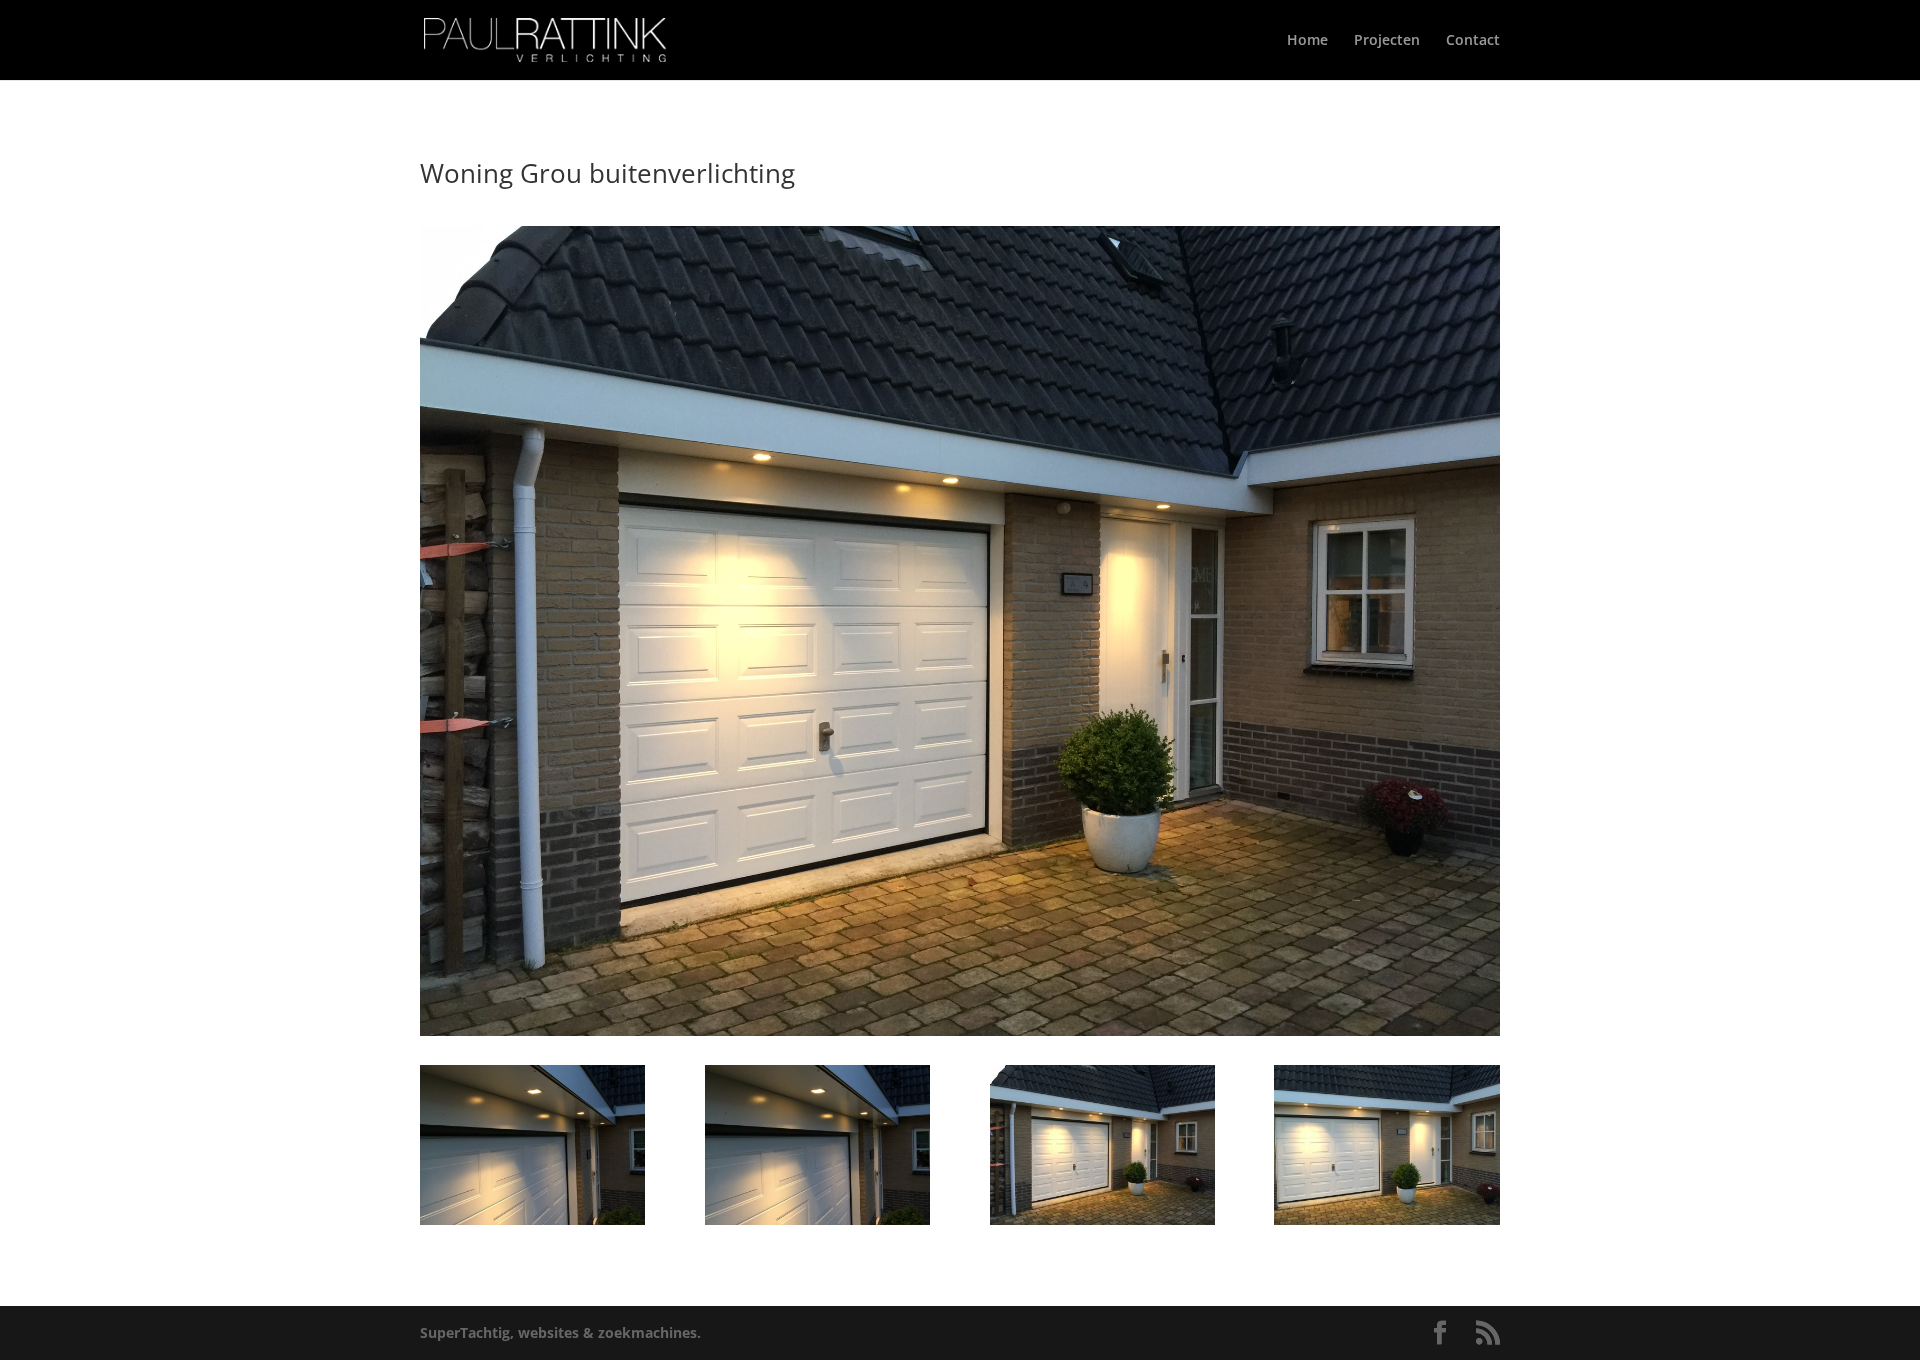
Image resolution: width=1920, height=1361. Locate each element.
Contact (1473, 41)
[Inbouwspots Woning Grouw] (817, 1224)
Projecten (1387, 41)
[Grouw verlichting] (1102, 1224)
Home (1307, 41)
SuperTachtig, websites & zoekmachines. (560, 1332)
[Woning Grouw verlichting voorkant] (1386, 1224)
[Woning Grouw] (532, 1224)
